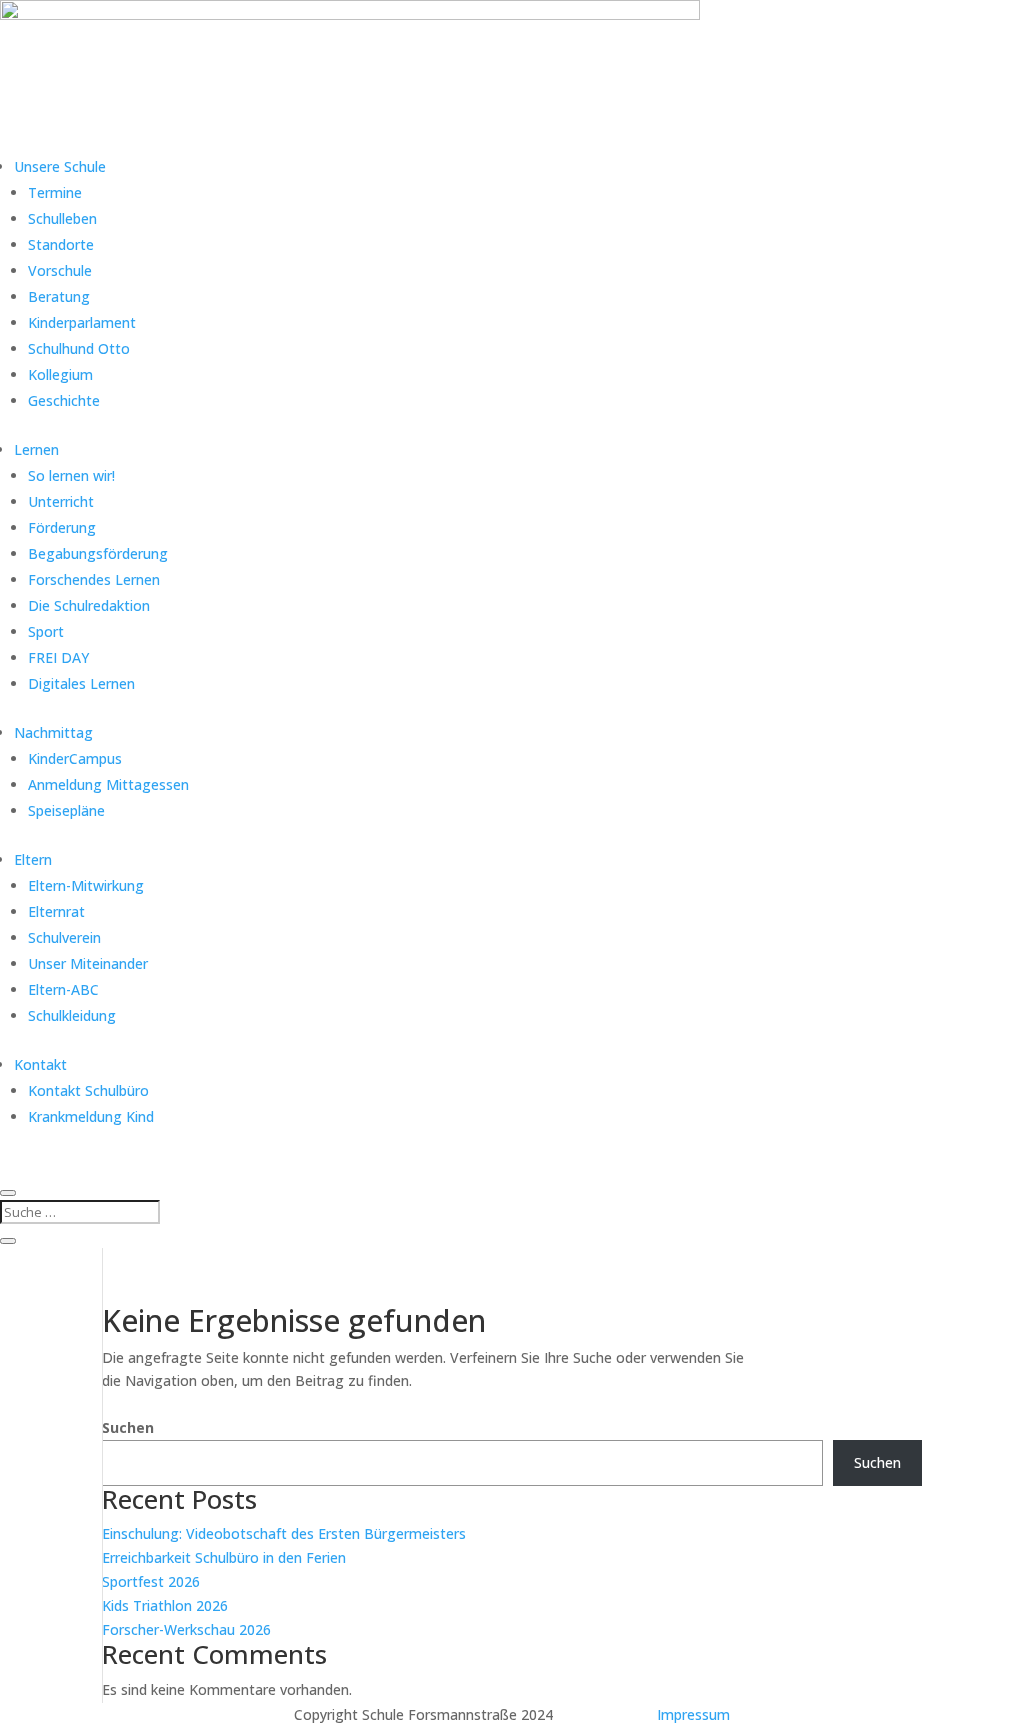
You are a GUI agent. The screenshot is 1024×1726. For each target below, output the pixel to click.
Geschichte (64, 400)
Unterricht (61, 501)
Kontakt (40, 1064)
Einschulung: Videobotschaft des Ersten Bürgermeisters (284, 1533)
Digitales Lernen (81, 683)
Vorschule (60, 270)
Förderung (62, 527)
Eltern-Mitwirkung (86, 885)
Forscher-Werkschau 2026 (186, 1629)
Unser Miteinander (88, 963)
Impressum (693, 1714)
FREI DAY (58, 657)
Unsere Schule (60, 166)
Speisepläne (66, 810)
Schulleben (62, 218)
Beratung (59, 296)
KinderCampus (75, 758)
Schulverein (64, 937)
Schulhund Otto (79, 348)
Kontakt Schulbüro (88, 1090)
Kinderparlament (82, 322)
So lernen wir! (71, 475)
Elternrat (56, 911)
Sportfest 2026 (151, 1581)
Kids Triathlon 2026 (165, 1605)
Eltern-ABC (63, 989)
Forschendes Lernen (94, 579)
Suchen (128, 1427)
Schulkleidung (72, 1015)
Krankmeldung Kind (91, 1116)
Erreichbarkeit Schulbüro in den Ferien (224, 1557)
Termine (55, 192)
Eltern (33, 859)
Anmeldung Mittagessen (108, 784)
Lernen (36, 449)
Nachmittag (53, 732)
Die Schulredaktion (89, 605)
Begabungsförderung (98, 553)
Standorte (61, 244)
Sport (46, 631)
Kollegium (60, 374)
